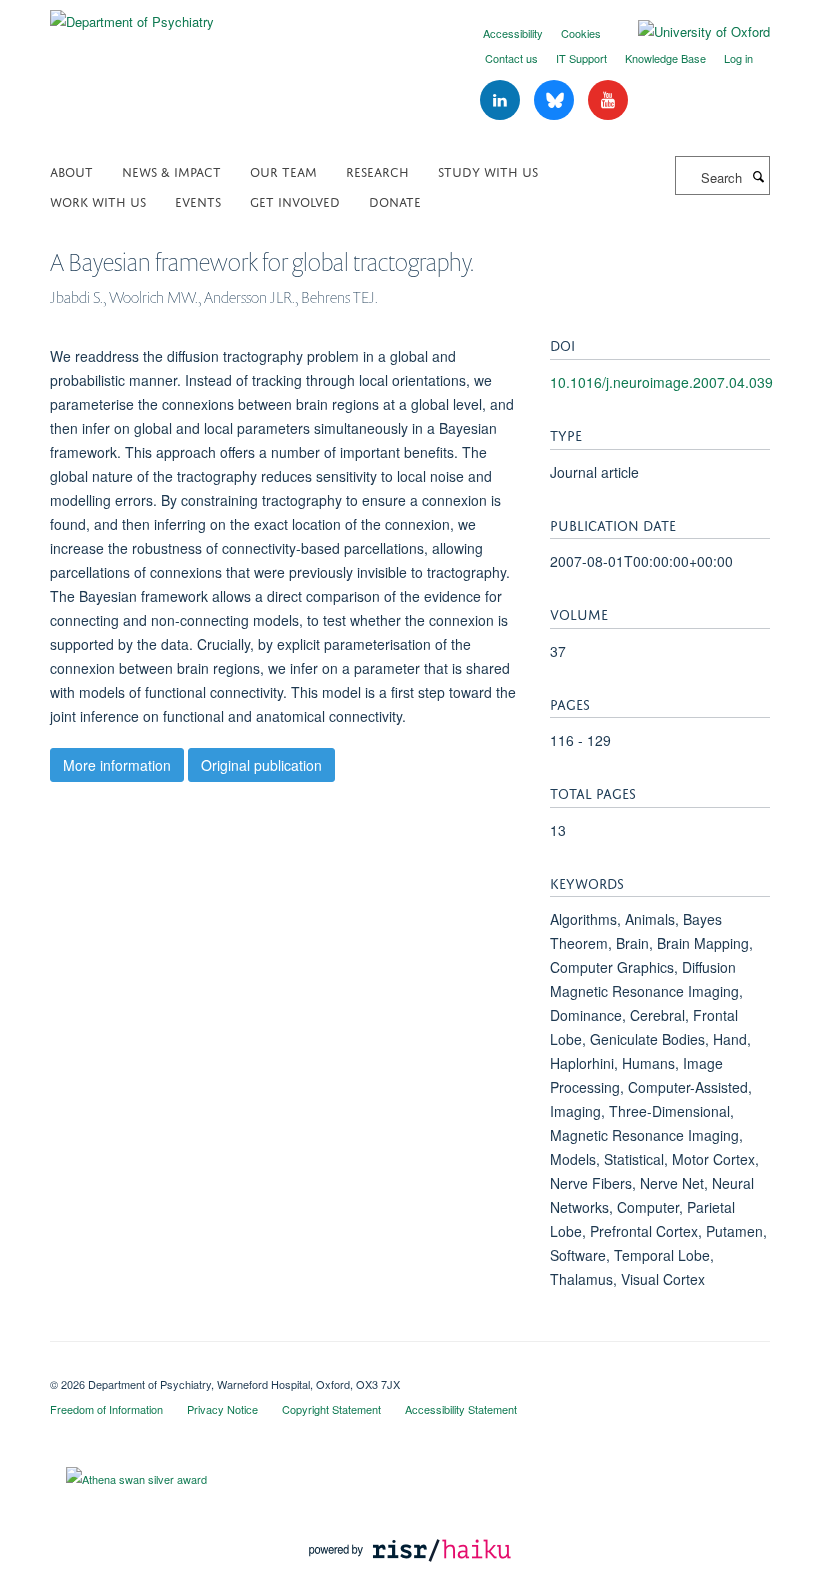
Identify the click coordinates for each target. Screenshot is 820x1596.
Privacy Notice (222, 1409)
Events (198, 200)
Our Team (283, 170)
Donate (395, 200)
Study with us (488, 170)
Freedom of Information (106, 1409)
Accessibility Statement (461, 1409)
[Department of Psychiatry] (132, 14)
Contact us (511, 58)
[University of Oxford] (689, 32)
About (71, 170)
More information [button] (117, 765)
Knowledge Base (665, 58)
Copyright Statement (331, 1409)
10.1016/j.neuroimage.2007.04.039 (661, 382)
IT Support (581, 58)
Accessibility (513, 33)
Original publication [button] (261, 765)
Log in (738, 58)
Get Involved (295, 200)
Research (377, 170)
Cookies (581, 33)
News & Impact (171, 170)
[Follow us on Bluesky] (556, 100)
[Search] (758, 176)
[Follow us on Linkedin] (502, 100)
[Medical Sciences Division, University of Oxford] (410, 1367)
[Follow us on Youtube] (608, 100)
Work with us (98, 200)
